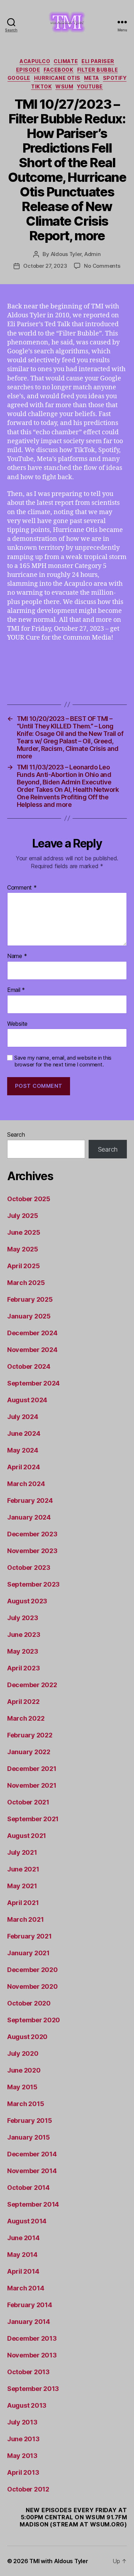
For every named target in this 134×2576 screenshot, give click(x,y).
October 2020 (29, 2003)
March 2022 (26, 1718)
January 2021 (28, 1953)
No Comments (102, 266)
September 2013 (33, 2389)
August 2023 (27, 1601)
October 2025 (29, 1199)
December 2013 (32, 2338)
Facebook (58, 70)
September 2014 (33, 2204)
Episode (28, 70)
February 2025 (30, 1299)
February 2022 (30, 1735)
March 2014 (26, 2288)
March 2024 (26, 1484)
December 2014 (32, 2154)
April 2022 (23, 1702)
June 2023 (24, 1635)
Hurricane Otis (57, 78)
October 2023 (29, 1568)
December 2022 (32, 1685)
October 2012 (28, 2489)
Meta (92, 78)
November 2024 (32, 1350)
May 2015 (22, 2087)
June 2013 (23, 2439)
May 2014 (22, 2255)
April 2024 (23, 1467)
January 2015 (29, 2137)
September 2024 (33, 1383)
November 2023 (32, 1551)
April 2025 (23, 1266)
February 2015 (30, 2121)
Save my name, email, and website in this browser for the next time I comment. (63, 1061)
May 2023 (23, 1651)
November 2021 (32, 1785)
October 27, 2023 (45, 266)
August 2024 (27, 1400)
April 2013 (23, 2472)
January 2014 (29, 2322)
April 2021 (23, 1903)
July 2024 (23, 1417)
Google (19, 78)
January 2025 (29, 1316)
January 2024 (29, 1517)
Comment (22, 888)
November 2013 (32, 2355)
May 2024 (23, 1450)
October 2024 (29, 1366)
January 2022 (29, 1752)
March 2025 (26, 1283)
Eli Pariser (98, 61)
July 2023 (23, 1618)
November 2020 (33, 1986)
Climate (66, 61)
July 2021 (22, 1852)
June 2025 (24, 1232)
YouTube (90, 86)
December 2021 (32, 1769)
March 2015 (26, 2104)
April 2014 (23, 2271)
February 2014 (30, 2305)
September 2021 (33, 1819)
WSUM (64, 86)
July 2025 (23, 1216)
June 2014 (23, 2238)
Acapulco (35, 61)
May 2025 (23, 1249)
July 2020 (23, 2053)
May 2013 (22, 2456)
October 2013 (28, 2372)
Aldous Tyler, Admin (76, 254)
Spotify (115, 78)
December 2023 (32, 1534)
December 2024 (32, 1333)
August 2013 (27, 2405)
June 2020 (24, 2070)
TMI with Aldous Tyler (59, 2561)
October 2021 (28, 1802)
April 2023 (23, 1668)
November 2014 (32, 2171)
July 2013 (22, 2422)
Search (16, 1135)
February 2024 (30, 1500)
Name (17, 956)
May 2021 (22, 1886)
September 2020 (34, 2020)
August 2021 (27, 1836)
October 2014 (28, 2188)
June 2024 (24, 1433)
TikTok (41, 86)
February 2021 (29, 1936)
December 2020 (33, 1970)
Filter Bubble (98, 70)
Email (16, 990)
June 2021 (23, 1869)
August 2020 (27, 2037)
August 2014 (27, 2221)
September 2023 (33, 1584)
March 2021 (25, 1919)
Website (17, 1024)
